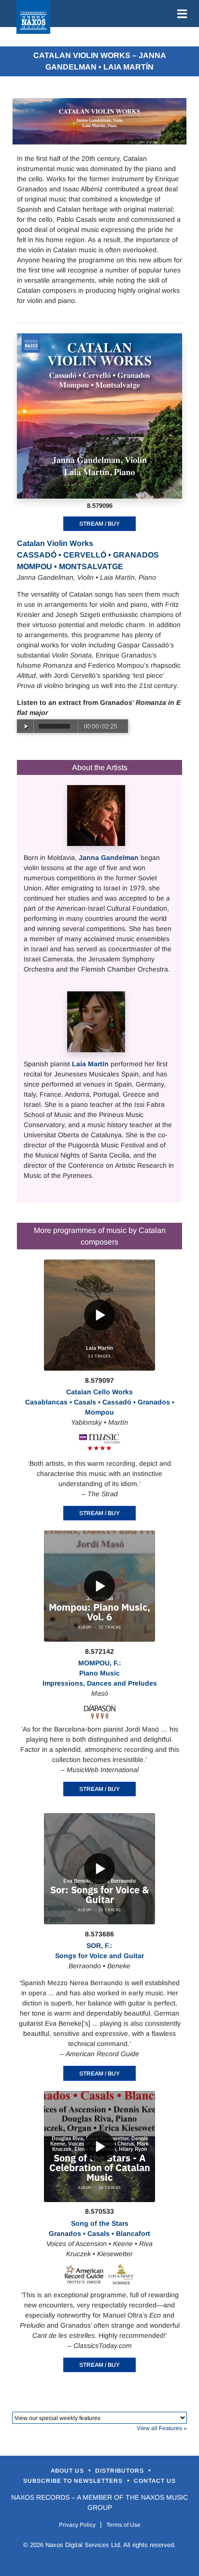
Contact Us (155, 2481)
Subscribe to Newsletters (74, 2481)
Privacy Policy (77, 2525)
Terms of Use (123, 2525)
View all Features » (162, 2428)
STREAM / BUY (99, 524)
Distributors (121, 2471)
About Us (68, 2471)
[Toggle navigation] (180, 14)
